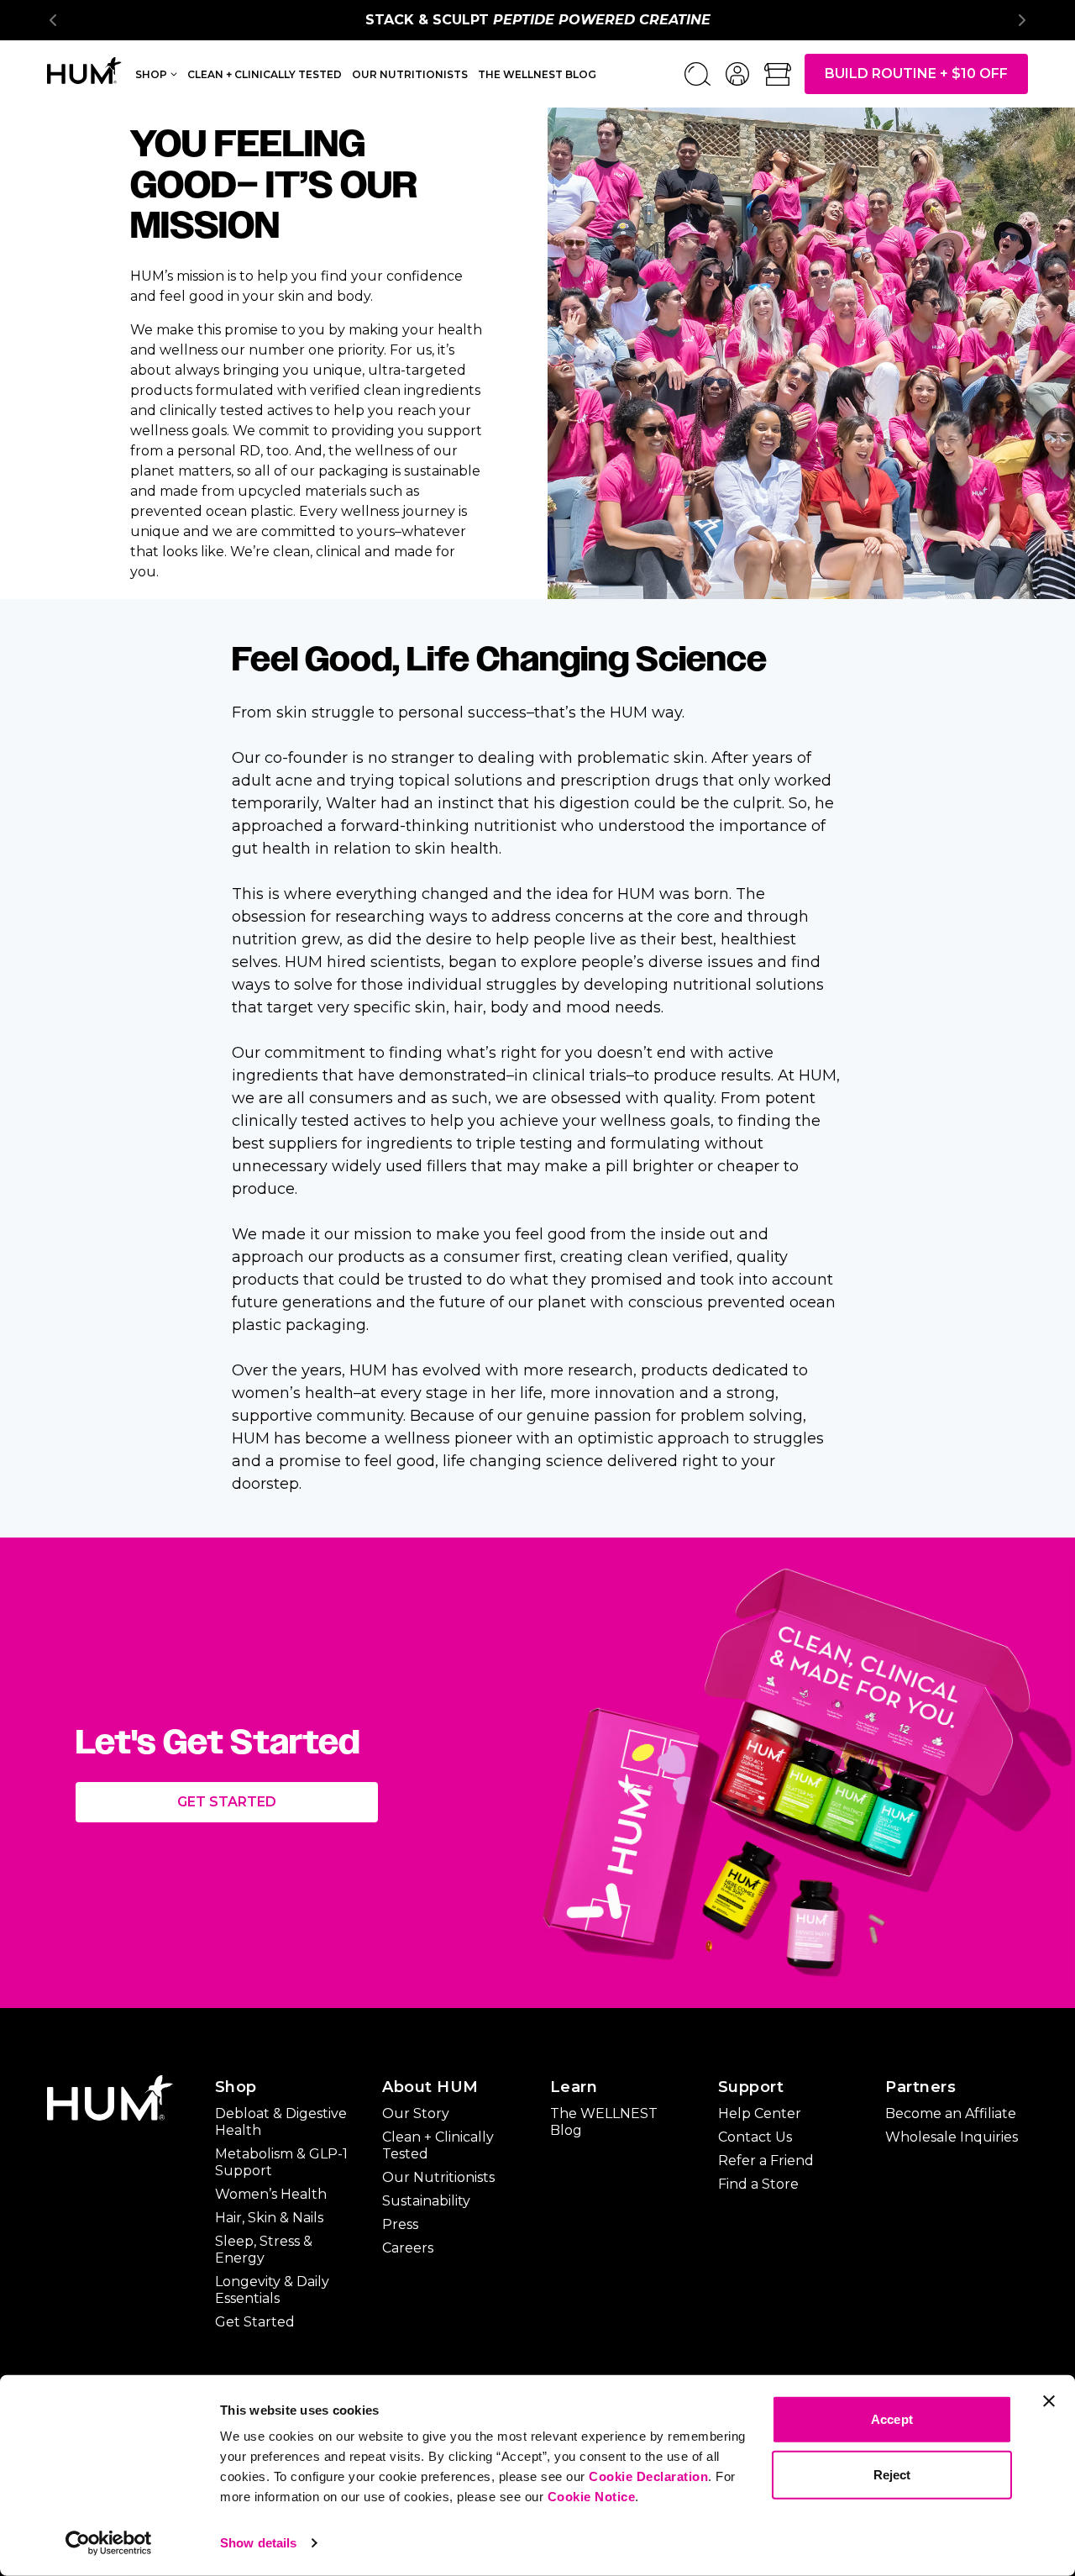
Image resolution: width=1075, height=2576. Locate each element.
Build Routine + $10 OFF (916, 74)
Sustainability (426, 2201)
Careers (408, 2248)
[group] (537, 20)
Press (400, 2224)
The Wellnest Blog (537, 74)
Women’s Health (271, 2194)
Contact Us (755, 2137)
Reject (892, 2474)
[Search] (697, 74)
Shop (151, 74)
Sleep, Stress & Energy (264, 2250)
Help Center (760, 2113)
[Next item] (1021, 20)
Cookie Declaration (648, 2476)
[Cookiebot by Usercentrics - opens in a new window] (109, 2543)
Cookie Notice (592, 2497)
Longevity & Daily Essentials (272, 2290)
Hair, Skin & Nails (269, 2218)
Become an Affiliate (951, 2113)
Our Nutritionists (410, 74)
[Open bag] (778, 74)
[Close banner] (1049, 2401)
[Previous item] (54, 20)
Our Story (416, 2113)
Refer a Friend (766, 2161)
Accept (892, 2419)
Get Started (227, 1802)
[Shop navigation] (174, 73)
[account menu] (737, 74)
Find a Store (758, 2184)
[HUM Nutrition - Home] (84, 71)
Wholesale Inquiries (952, 2137)
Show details (258, 2543)
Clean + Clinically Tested (265, 74)
